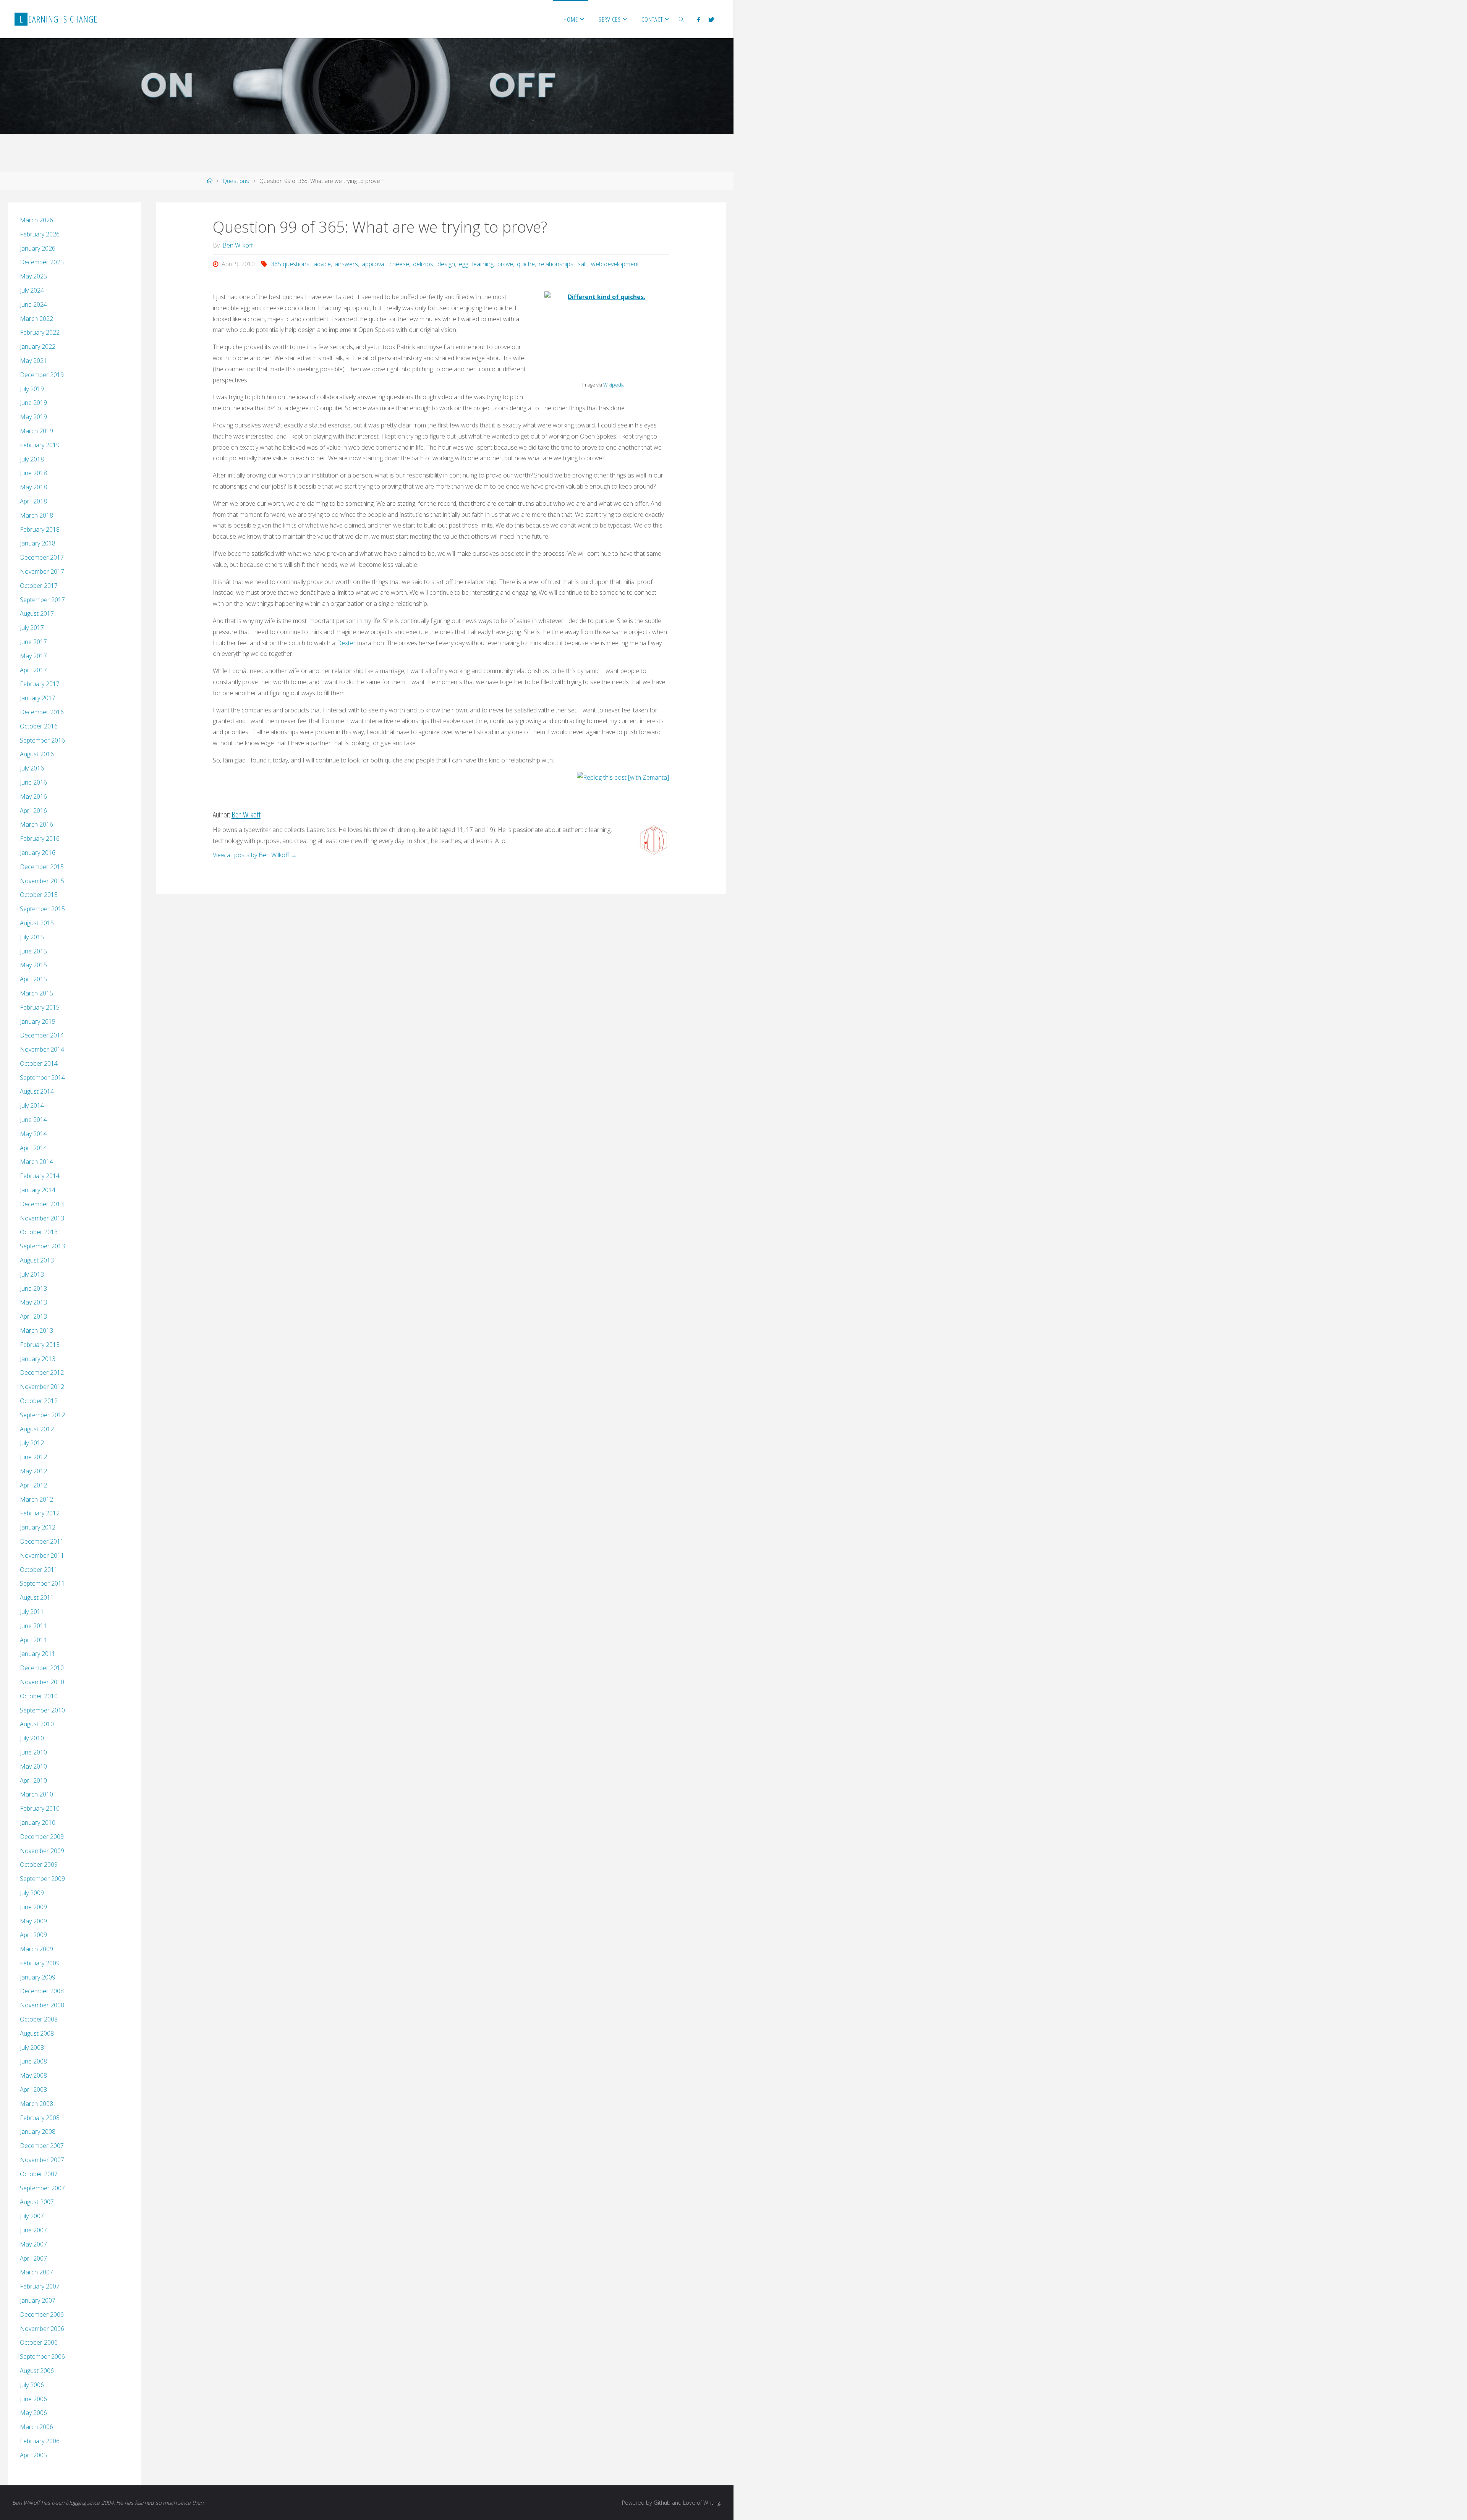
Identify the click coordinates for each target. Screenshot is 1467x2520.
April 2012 (33, 1485)
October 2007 (39, 2174)
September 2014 (42, 1078)
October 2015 (39, 895)
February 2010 (40, 1808)
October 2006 (39, 2342)
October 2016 (39, 726)
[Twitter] (711, 19)
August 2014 (37, 1091)
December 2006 (42, 2314)
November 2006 (42, 2329)
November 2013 (42, 1218)
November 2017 (42, 571)
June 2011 (33, 1626)
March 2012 (36, 1499)
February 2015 (40, 1007)
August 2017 (37, 613)
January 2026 (38, 248)
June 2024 (33, 304)
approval (374, 264)
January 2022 (38, 346)
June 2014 (33, 1120)
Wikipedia (614, 385)
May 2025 (33, 276)
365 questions (290, 264)
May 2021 (33, 361)
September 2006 (42, 2357)
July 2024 (32, 290)
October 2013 (39, 1232)
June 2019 (33, 403)
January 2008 (38, 2132)
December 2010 (42, 1668)
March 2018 (36, 515)
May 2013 (33, 1302)
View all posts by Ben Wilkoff (255, 855)
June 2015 (33, 951)
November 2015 (42, 881)
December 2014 (42, 1035)
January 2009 (38, 1977)
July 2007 (32, 2216)
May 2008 (33, 2075)
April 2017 (33, 670)
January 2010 (38, 1822)
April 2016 (33, 811)
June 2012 (33, 1457)
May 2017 (33, 656)
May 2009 (33, 1921)
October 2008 (39, 2019)
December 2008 (42, 1991)
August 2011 (37, 1597)
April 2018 (33, 501)
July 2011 (32, 1612)
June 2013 (33, 1288)
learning (483, 264)
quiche (526, 264)
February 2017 (40, 684)
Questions (236, 181)
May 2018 (33, 487)
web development (615, 264)
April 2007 (33, 2258)
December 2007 (42, 2146)
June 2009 (33, 1907)
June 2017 (33, 642)
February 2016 (40, 838)
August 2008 (37, 2033)
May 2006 (33, 2413)
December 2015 (42, 867)
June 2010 (33, 1752)
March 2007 (36, 2272)
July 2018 (32, 459)
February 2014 (40, 1176)
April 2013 (33, 1316)
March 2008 (36, 2104)
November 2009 (42, 1851)
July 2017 (32, 628)
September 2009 (42, 1879)
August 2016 (37, 754)
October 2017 (39, 586)
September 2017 (42, 600)
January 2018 (38, 543)
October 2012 (39, 1401)
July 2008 (32, 2047)
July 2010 (32, 1738)
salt (582, 264)
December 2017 (42, 557)
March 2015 (36, 993)
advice (322, 264)
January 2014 (38, 1190)
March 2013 (36, 1330)
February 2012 (40, 1513)
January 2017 (38, 698)
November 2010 (42, 1682)
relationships (556, 264)
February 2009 (40, 1963)
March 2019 (36, 431)
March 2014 (36, 1162)
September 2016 (42, 740)
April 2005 (33, 2455)
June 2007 (33, 2230)
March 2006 (36, 2427)
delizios (423, 264)
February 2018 (40, 529)
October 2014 (39, 1063)
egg (464, 264)
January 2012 (38, 1527)
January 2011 (38, 1654)
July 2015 (32, 937)
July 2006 (32, 2385)
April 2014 (33, 1148)
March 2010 (36, 1794)
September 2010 (42, 1710)
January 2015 (38, 1021)
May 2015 (33, 965)
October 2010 (39, 1696)
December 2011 (42, 1541)
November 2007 (42, 2160)
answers (346, 264)
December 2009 (42, 1837)
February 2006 (40, 2441)
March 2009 (36, 1949)
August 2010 (37, 1724)
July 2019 (32, 389)
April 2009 (33, 1935)
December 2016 (42, 712)
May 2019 (33, 417)
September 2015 (42, 909)
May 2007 (33, 2244)
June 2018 (33, 473)
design (446, 264)
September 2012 (42, 1415)
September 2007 (42, 2188)
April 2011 (33, 1640)
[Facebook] (699, 19)
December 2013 (42, 1204)
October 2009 (39, 1865)
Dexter (346, 643)
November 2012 (42, 1387)
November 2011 (42, 1555)
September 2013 (42, 1246)
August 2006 (37, 2371)
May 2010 (33, 1766)
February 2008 (40, 2118)
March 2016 (36, 824)
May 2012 (33, 1471)
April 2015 (33, 979)
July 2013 (32, 1274)
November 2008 (42, 2005)
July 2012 (32, 1443)
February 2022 (40, 332)
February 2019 (40, 445)
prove (505, 264)
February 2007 (40, 2286)
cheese (399, 264)
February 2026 (40, 234)
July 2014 (32, 1105)
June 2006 (33, 2399)
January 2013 (38, 1359)
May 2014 (33, 1134)
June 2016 (33, 782)
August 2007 (37, 2202)
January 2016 (38, 853)
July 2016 (32, 768)
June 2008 (33, 2061)
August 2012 (37, 1429)
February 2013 (40, 1345)
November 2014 (42, 1049)
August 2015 (37, 923)
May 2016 (33, 796)
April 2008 (33, 2089)
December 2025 (42, 262)
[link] (682, 19)
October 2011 (39, 1570)
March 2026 (36, 220)
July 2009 (32, 1893)
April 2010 (33, 1780)
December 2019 (42, 375)
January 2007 (38, 2300)
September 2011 (42, 1583)
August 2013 (37, 1260)
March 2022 (36, 319)
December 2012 (42, 1372)
